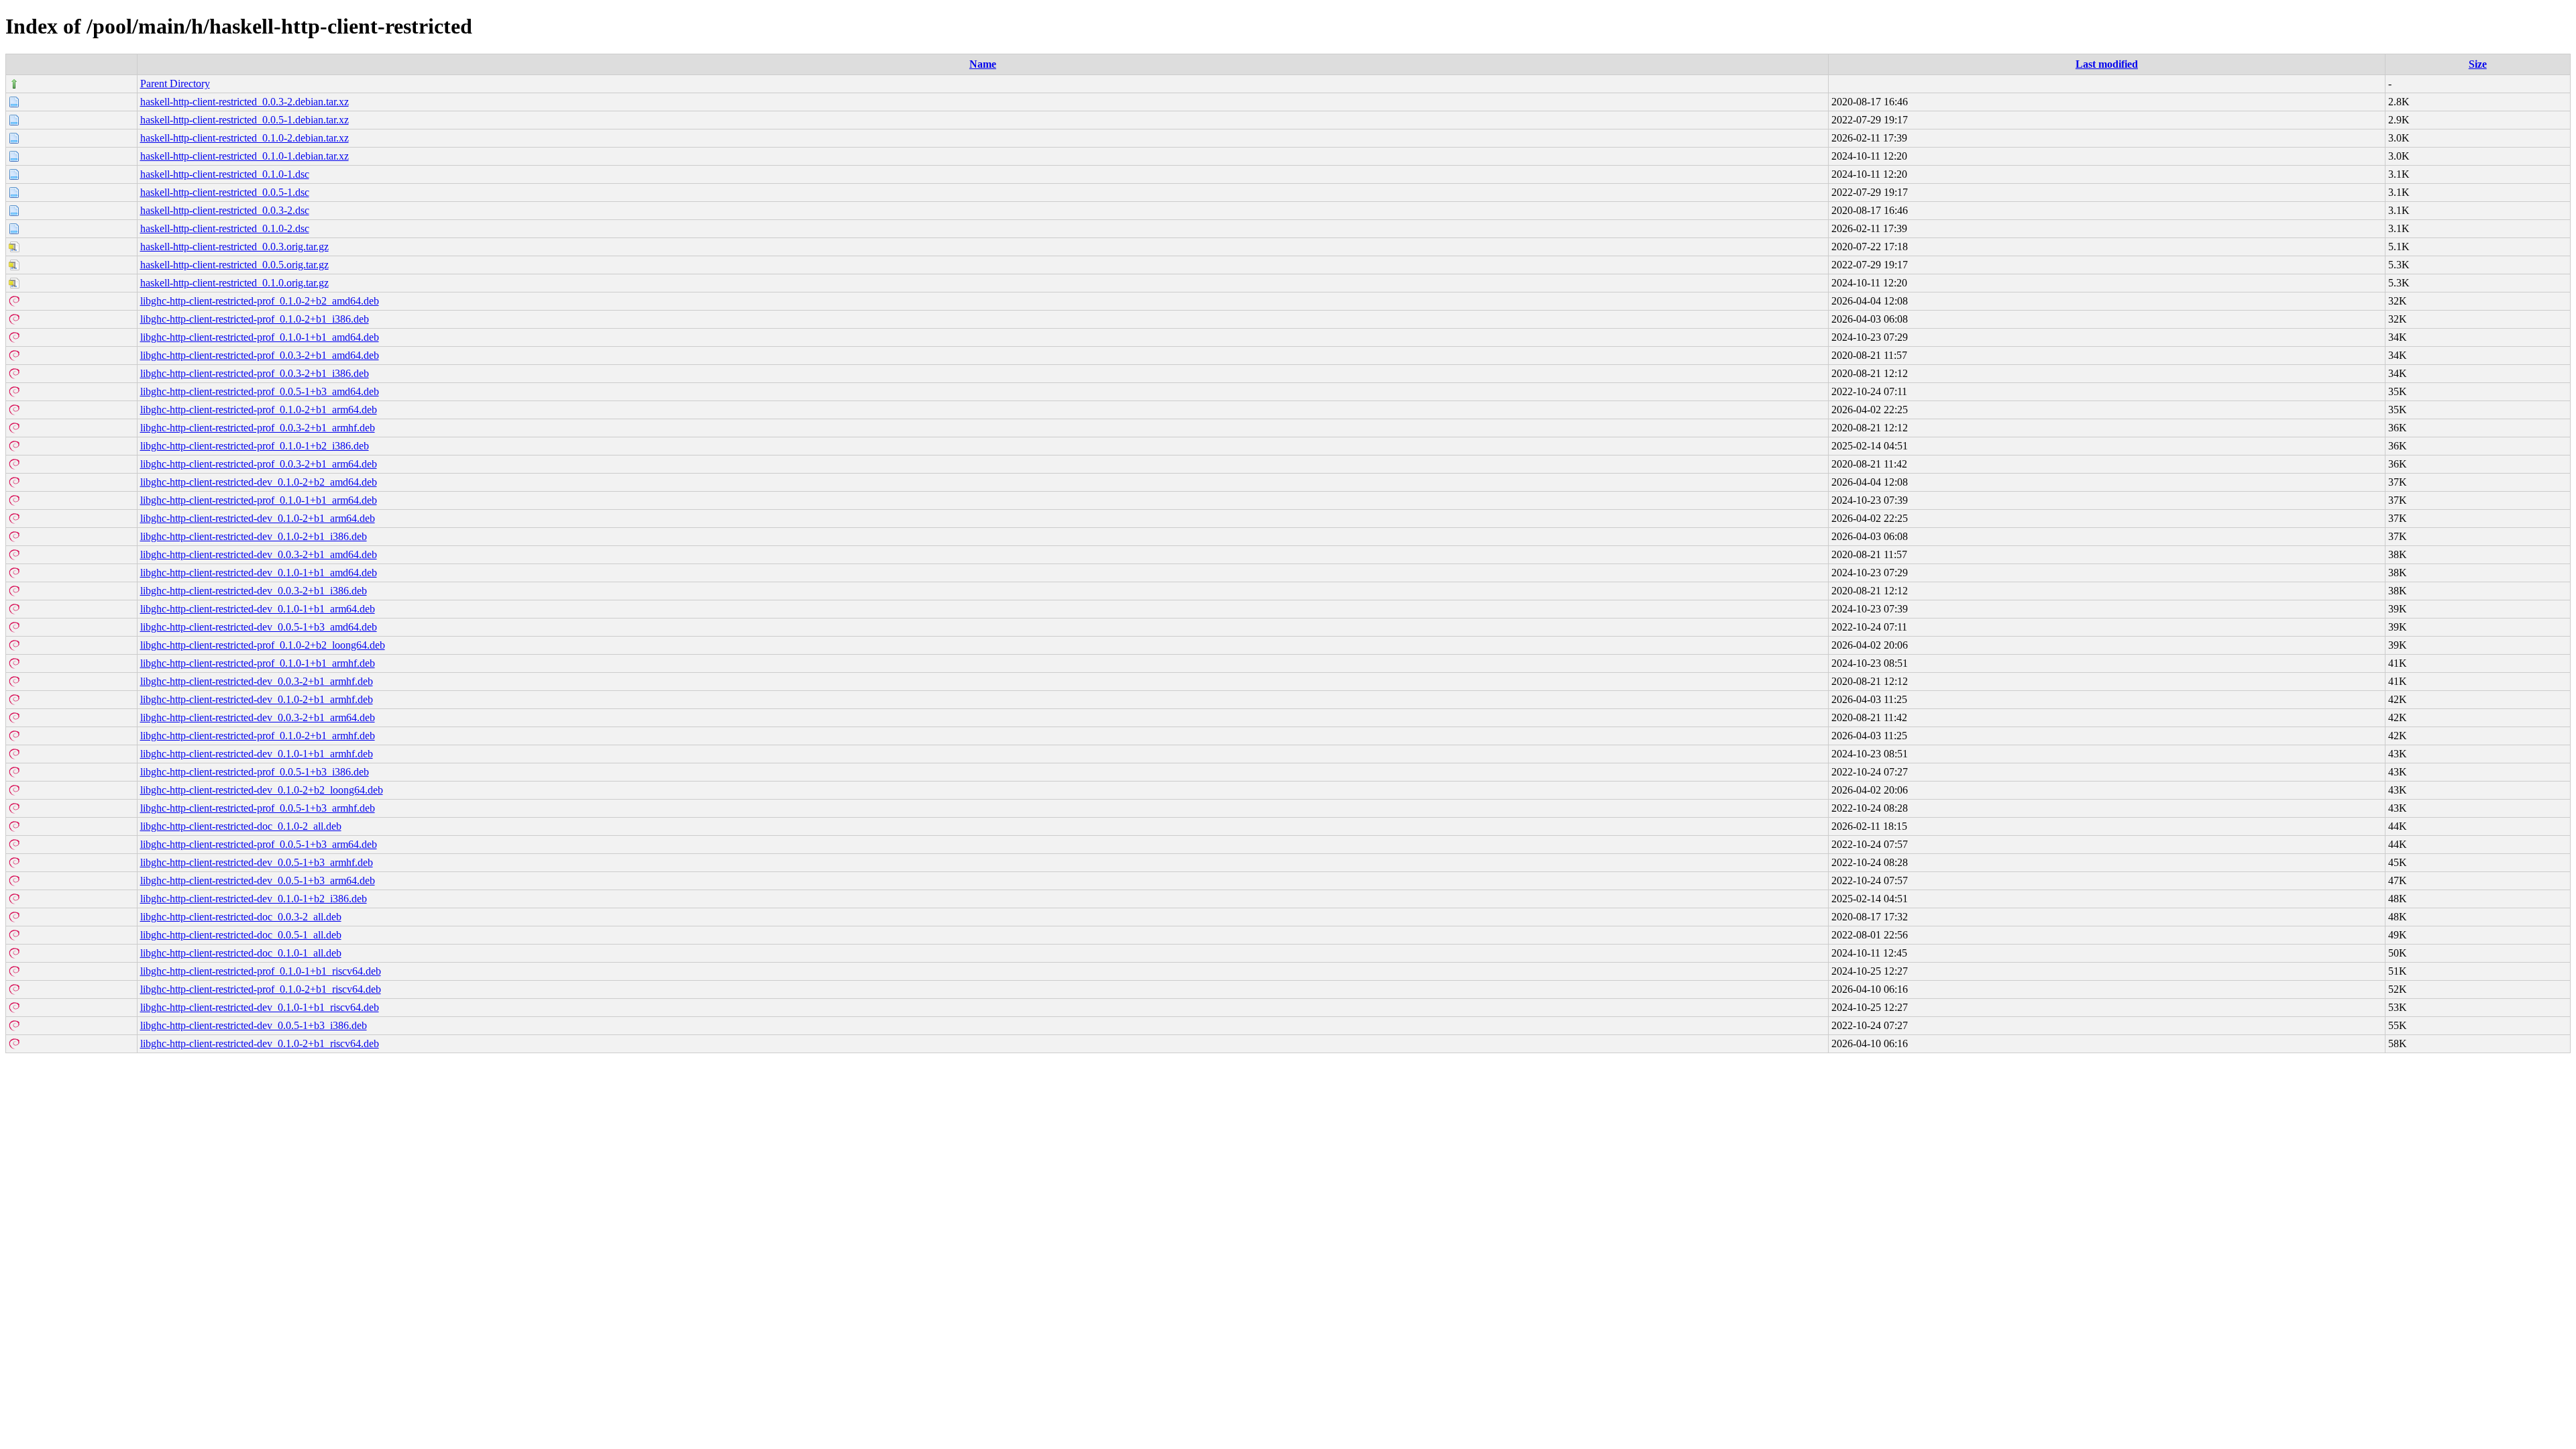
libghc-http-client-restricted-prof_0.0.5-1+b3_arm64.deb (259, 844)
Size (2478, 64)
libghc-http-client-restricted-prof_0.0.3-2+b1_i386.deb (255, 373)
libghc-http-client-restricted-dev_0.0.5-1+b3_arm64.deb (258, 880)
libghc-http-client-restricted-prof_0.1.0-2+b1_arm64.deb (259, 410)
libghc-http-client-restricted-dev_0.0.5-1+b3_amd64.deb (259, 627)
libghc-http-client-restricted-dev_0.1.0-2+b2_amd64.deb (259, 482)
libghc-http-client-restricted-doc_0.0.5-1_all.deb (241, 935)
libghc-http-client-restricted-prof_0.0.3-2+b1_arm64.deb (259, 464)
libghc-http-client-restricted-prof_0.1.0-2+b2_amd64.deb (260, 301)
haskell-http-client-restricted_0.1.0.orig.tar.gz (234, 283)
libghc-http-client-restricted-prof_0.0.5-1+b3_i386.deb (255, 772)
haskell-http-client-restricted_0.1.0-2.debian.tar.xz (245, 138)
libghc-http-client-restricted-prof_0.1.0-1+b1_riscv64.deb (261, 971)
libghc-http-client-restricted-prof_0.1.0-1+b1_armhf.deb (258, 663)
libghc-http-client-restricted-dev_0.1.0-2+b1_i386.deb (254, 536)
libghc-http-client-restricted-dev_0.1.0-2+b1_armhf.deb (257, 699)
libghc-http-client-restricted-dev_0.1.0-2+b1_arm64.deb (258, 518)
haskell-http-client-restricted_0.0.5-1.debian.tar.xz (245, 120)
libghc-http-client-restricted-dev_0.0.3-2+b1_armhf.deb (257, 681)
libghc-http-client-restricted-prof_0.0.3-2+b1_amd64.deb (260, 355)
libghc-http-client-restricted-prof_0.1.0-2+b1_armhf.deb (258, 736)
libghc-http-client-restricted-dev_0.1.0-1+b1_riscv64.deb (260, 1007)
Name (983, 64)
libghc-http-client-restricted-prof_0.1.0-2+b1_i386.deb (255, 319)
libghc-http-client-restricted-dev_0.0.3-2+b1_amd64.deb (259, 554)
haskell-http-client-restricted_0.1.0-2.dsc (225, 228)
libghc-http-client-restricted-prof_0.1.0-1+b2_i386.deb (255, 446)
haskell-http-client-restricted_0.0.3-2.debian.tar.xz (245, 102)
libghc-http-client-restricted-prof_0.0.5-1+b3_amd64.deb (260, 391)
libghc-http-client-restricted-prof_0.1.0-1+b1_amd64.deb (260, 337)
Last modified (2107, 64)
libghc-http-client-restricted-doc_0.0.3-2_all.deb (241, 917)
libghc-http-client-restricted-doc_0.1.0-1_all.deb (241, 953)
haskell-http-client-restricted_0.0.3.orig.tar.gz (234, 247)
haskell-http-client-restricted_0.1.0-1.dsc (225, 174)
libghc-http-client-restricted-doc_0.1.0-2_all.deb (241, 826)
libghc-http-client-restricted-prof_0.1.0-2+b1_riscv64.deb (261, 989)
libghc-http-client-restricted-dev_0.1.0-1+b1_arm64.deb (258, 609)
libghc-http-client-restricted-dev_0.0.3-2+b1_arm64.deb (258, 717)
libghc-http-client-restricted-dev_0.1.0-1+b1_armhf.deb (257, 754)
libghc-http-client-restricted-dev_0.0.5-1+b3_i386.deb (254, 1025)
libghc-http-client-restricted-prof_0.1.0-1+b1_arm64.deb (259, 500)
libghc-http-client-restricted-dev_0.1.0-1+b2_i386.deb (254, 899)
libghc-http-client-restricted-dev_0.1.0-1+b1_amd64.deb (259, 573)
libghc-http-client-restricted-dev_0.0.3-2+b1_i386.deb (254, 591)
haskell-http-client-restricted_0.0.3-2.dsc (225, 210)
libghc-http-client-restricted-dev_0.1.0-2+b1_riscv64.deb (260, 1043)
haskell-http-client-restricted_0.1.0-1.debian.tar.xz (245, 156)
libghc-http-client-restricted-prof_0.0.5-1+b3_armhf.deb (258, 808)
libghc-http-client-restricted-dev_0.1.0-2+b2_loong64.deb (262, 790)
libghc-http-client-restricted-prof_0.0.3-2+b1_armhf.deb (258, 428)
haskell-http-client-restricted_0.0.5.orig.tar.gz (234, 265)
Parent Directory (175, 84)
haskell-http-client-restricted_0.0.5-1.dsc (225, 192)
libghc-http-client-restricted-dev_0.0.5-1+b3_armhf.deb (257, 862)
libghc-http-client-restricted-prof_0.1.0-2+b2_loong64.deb (263, 645)
